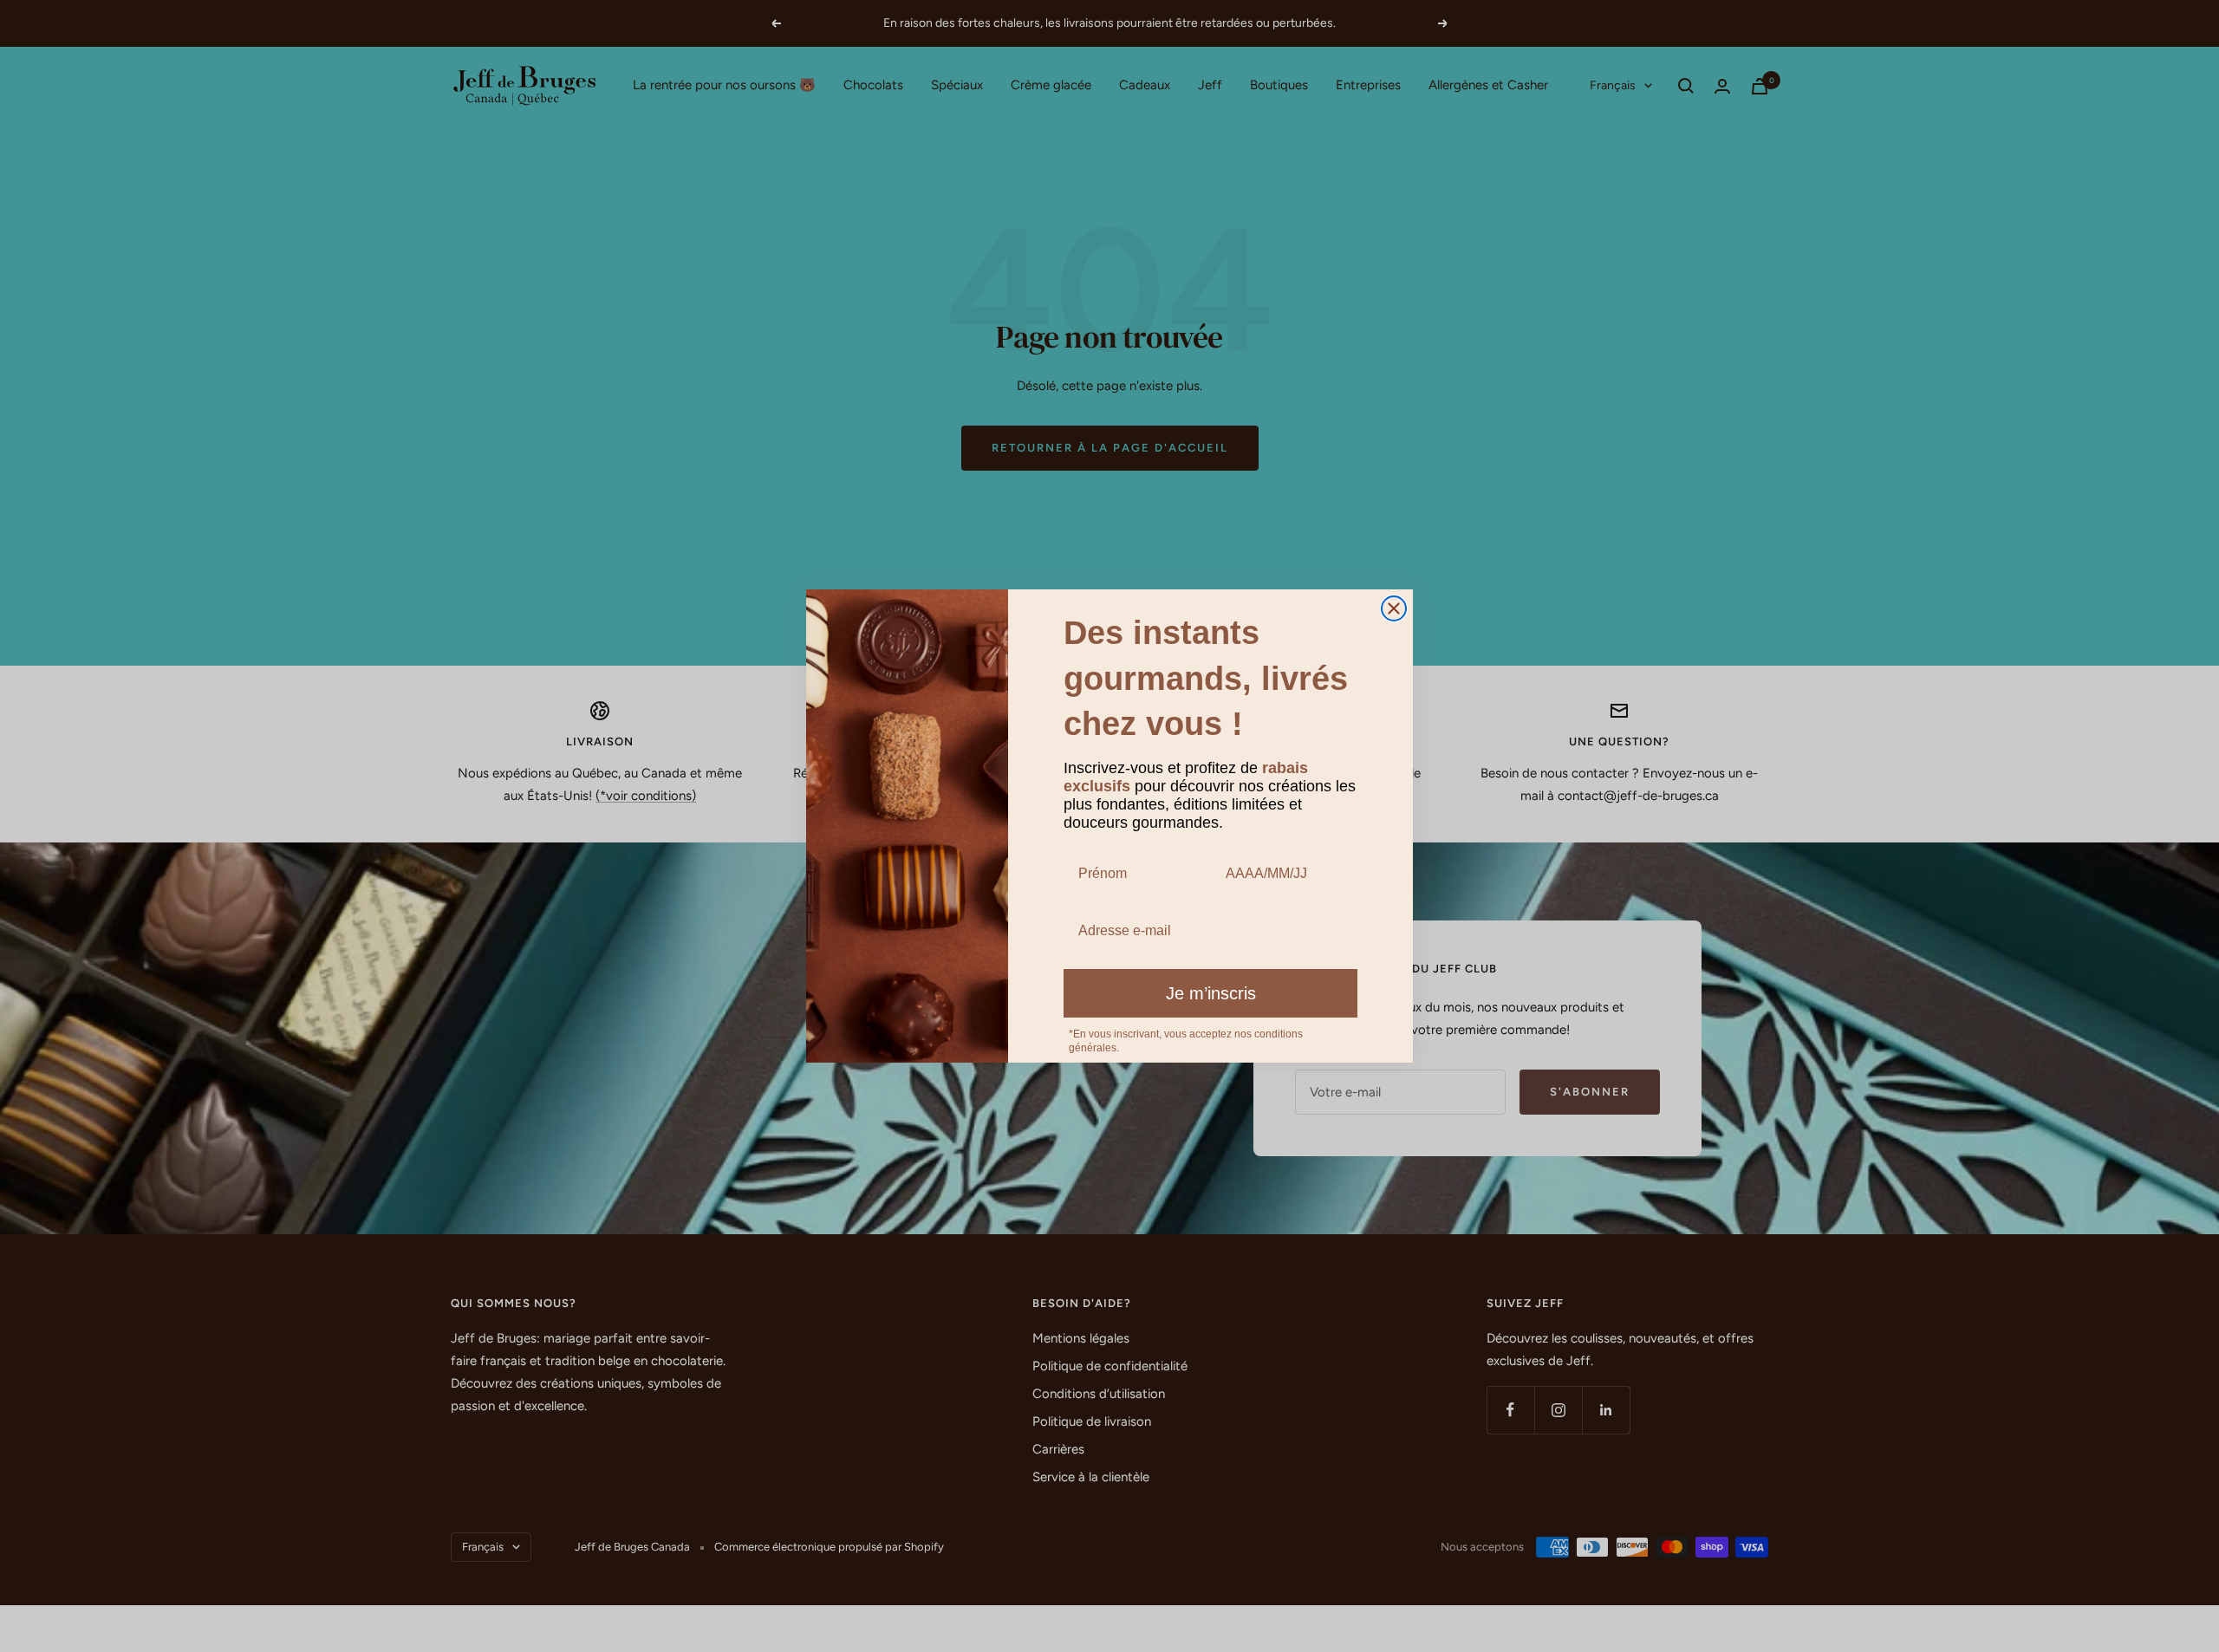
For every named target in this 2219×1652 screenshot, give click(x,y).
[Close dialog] (1394, 608)
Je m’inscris (1211, 993)
